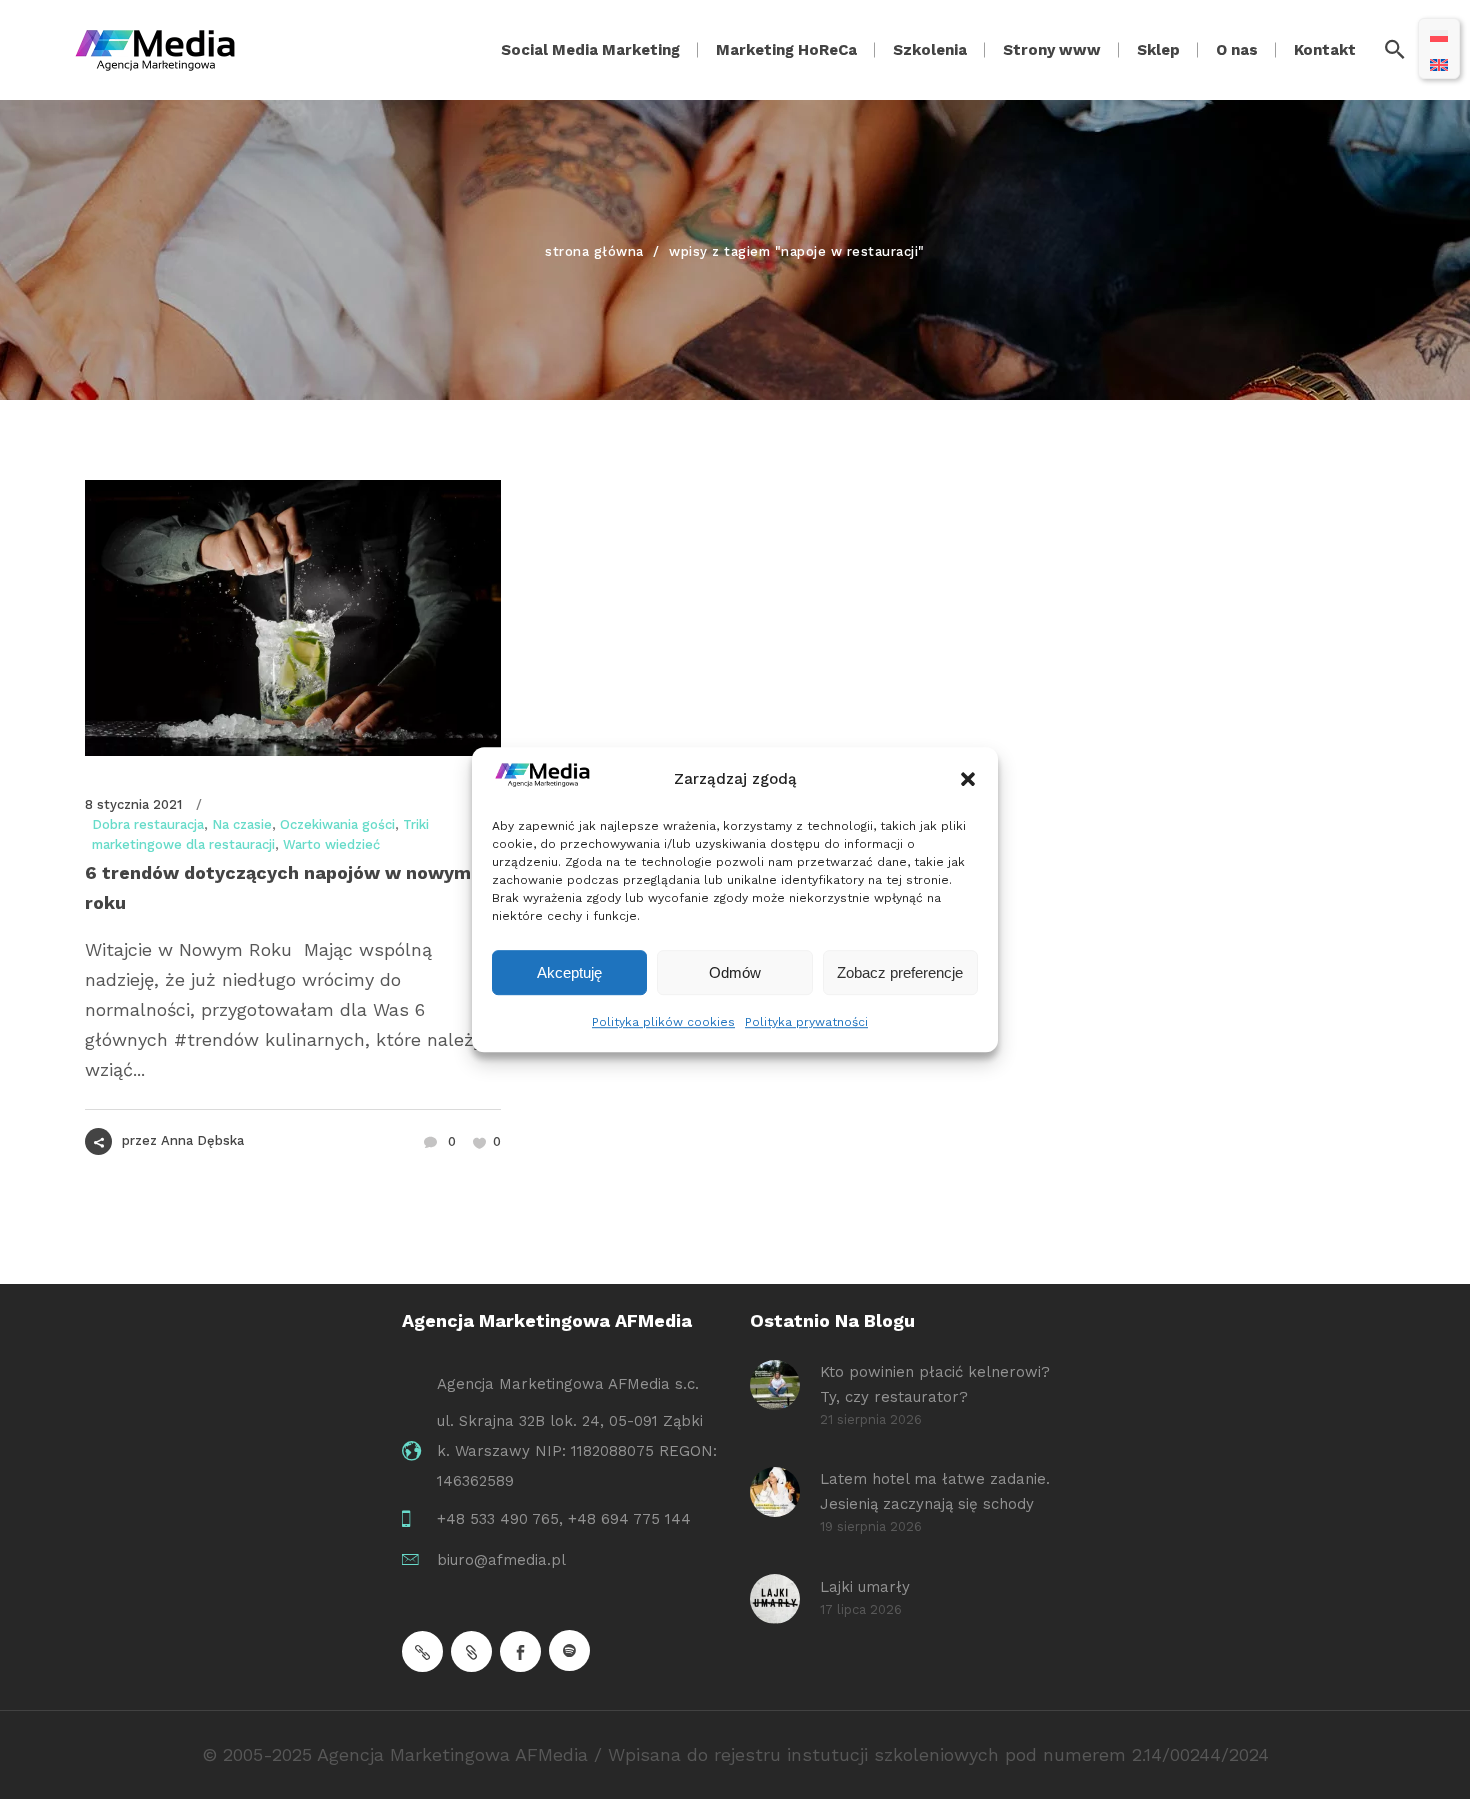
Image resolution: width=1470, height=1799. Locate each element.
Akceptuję (569, 972)
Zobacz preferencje (900, 972)
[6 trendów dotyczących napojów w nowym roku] (293, 618)
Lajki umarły (865, 1587)
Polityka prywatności (806, 1022)
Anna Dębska (202, 1140)
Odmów (735, 972)
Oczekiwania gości (337, 824)
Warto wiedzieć (331, 844)
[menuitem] (1439, 34)
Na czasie (242, 824)
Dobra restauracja (148, 824)
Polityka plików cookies (663, 1022)
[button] (968, 780)
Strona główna (594, 251)
